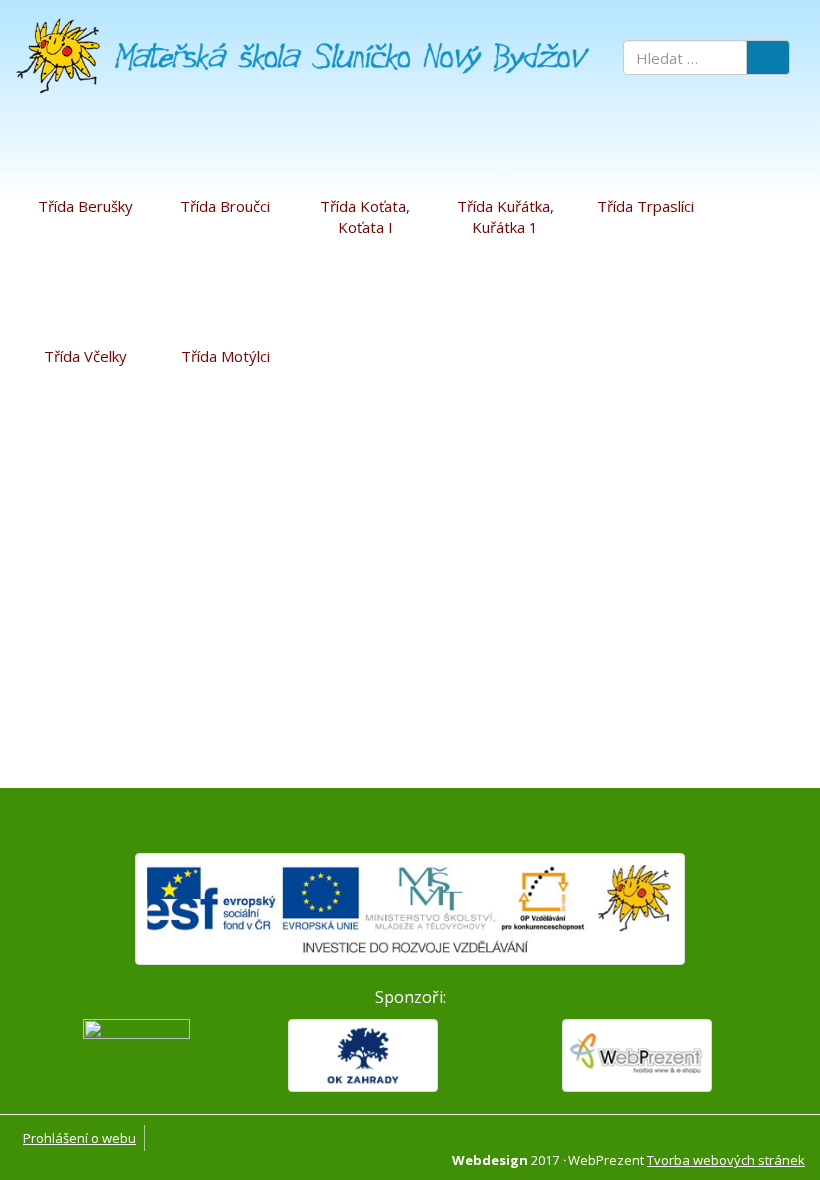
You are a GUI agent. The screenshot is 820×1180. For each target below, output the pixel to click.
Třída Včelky (85, 356)
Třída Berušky (85, 206)
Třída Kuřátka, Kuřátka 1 (505, 216)
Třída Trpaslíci (645, 206)
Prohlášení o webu (79, 1138)
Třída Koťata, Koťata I (365, 216)
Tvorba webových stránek (726, 1160)
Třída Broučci (225, 206)
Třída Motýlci (225, 356)
